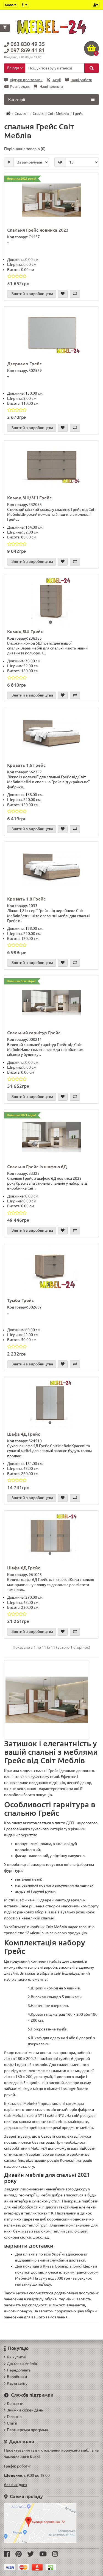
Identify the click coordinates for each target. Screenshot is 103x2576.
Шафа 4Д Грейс (24, 1434)
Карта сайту (17, 2383)
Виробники (17, 2377)
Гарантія (14, 2417)
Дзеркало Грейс (24, 364)
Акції (57, 80)
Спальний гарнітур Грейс (34, 1033)
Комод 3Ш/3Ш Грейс (29, 498)
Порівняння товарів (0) (25, 149)
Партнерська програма (27, 2430)
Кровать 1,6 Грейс (26, 765)
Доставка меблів (22, 2364)
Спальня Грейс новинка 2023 (38, 230)
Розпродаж (20, 87)
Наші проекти (51, 87)
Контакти (15, 2403)
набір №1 (36, 2115)
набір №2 (55, 2115)
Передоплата (19, 2370)
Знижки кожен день (25, 2410)
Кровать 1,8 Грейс (26, 899)
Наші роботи (81, 80)
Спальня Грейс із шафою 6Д (37, 1167)
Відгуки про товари (26, 80)
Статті (12, 2423)
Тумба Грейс (20, 1300)
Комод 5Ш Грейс (25, 631)
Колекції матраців (76, 2160)
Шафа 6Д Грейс (24, 1568)
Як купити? (17, 2357)
